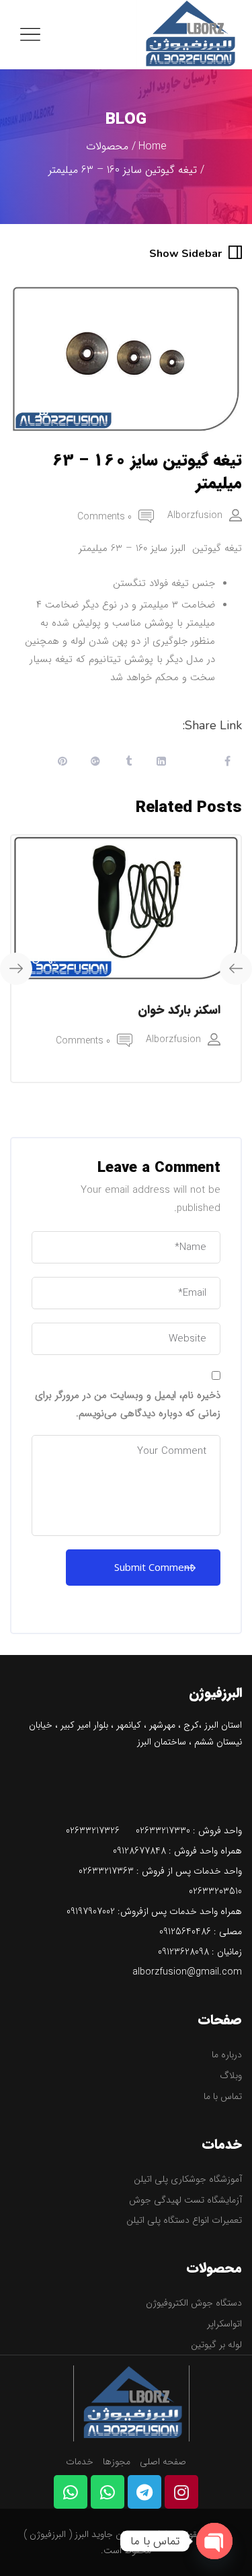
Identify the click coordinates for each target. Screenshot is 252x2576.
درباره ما (227, 2055)
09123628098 (183, 1952)
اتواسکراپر (224, 2324)
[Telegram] (144, 2492)
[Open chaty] (214, 2541)
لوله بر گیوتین (216, 2345)
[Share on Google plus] (95, 763)
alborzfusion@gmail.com (187, 1972)
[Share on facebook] (227, 763)
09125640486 (185, 1931)
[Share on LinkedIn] (161, 763)
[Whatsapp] (108, 2492)
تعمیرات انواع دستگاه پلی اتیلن (184, 2220)
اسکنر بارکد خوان (179, 1010)
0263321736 (103, 1871)
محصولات (107, 146)
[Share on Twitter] (194, 763)
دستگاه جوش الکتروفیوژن (194, 2303)
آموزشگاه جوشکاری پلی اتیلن (188, 2179)
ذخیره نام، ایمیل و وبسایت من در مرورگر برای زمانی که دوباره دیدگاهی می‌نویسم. (128, 1404)
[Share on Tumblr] (128, 763)
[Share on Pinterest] (62, 763)
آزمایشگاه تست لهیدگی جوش (185, 2200)
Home (153, 146)
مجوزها (117, 2462)
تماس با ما (223, 2096)
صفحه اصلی (163, 2462)
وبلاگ (231, 2075)
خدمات (80, 2462)
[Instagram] (181, 2492)
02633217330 (163, 1831)
